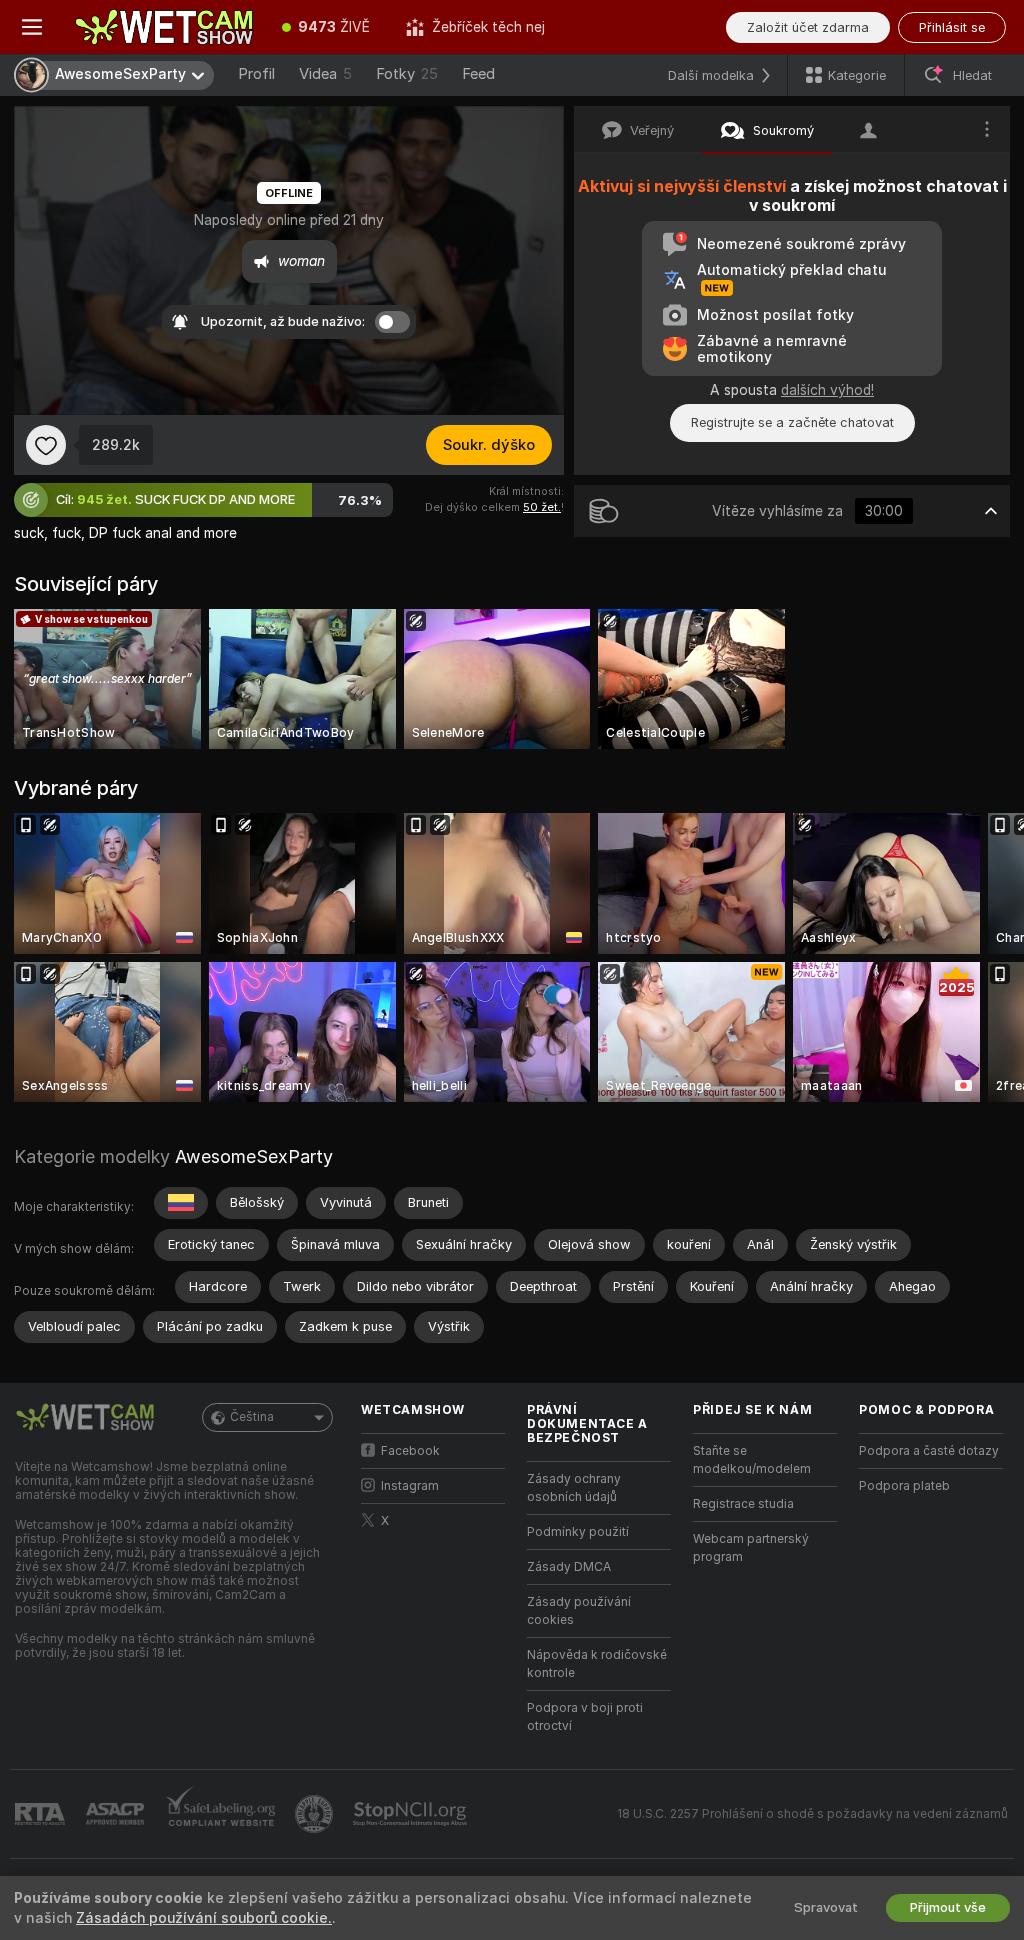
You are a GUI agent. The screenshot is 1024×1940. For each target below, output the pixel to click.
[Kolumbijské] (181, 1203)
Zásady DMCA (569, 1567)
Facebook (410, 1451)
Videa (325, 74)
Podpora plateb (904, 1486)
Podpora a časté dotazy (929, 1451)
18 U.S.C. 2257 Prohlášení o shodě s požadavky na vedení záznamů (812, 1814)
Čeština (252, 1417)
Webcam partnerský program (751, 1548)
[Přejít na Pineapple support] (316, 1814)
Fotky (407, 74)
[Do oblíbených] (46, 445)
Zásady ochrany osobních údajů (574, 1488)
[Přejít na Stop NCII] (412, 1814)
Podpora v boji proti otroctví (585, 1717)
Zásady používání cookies (579, 1611)
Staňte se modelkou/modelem (752, 1460)
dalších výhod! (827, 390)
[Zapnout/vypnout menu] (32, 27)
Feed (478, 74)
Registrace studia (743, 1504)
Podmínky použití (578, 1532)
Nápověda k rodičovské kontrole (597, 1664)
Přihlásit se (952, 27)
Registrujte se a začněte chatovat (792, 422)
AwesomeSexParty (254, 1156)
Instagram (410, 1486)
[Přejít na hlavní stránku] (164, 27)
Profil (256, 74)
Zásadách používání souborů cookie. (204, 1918)
